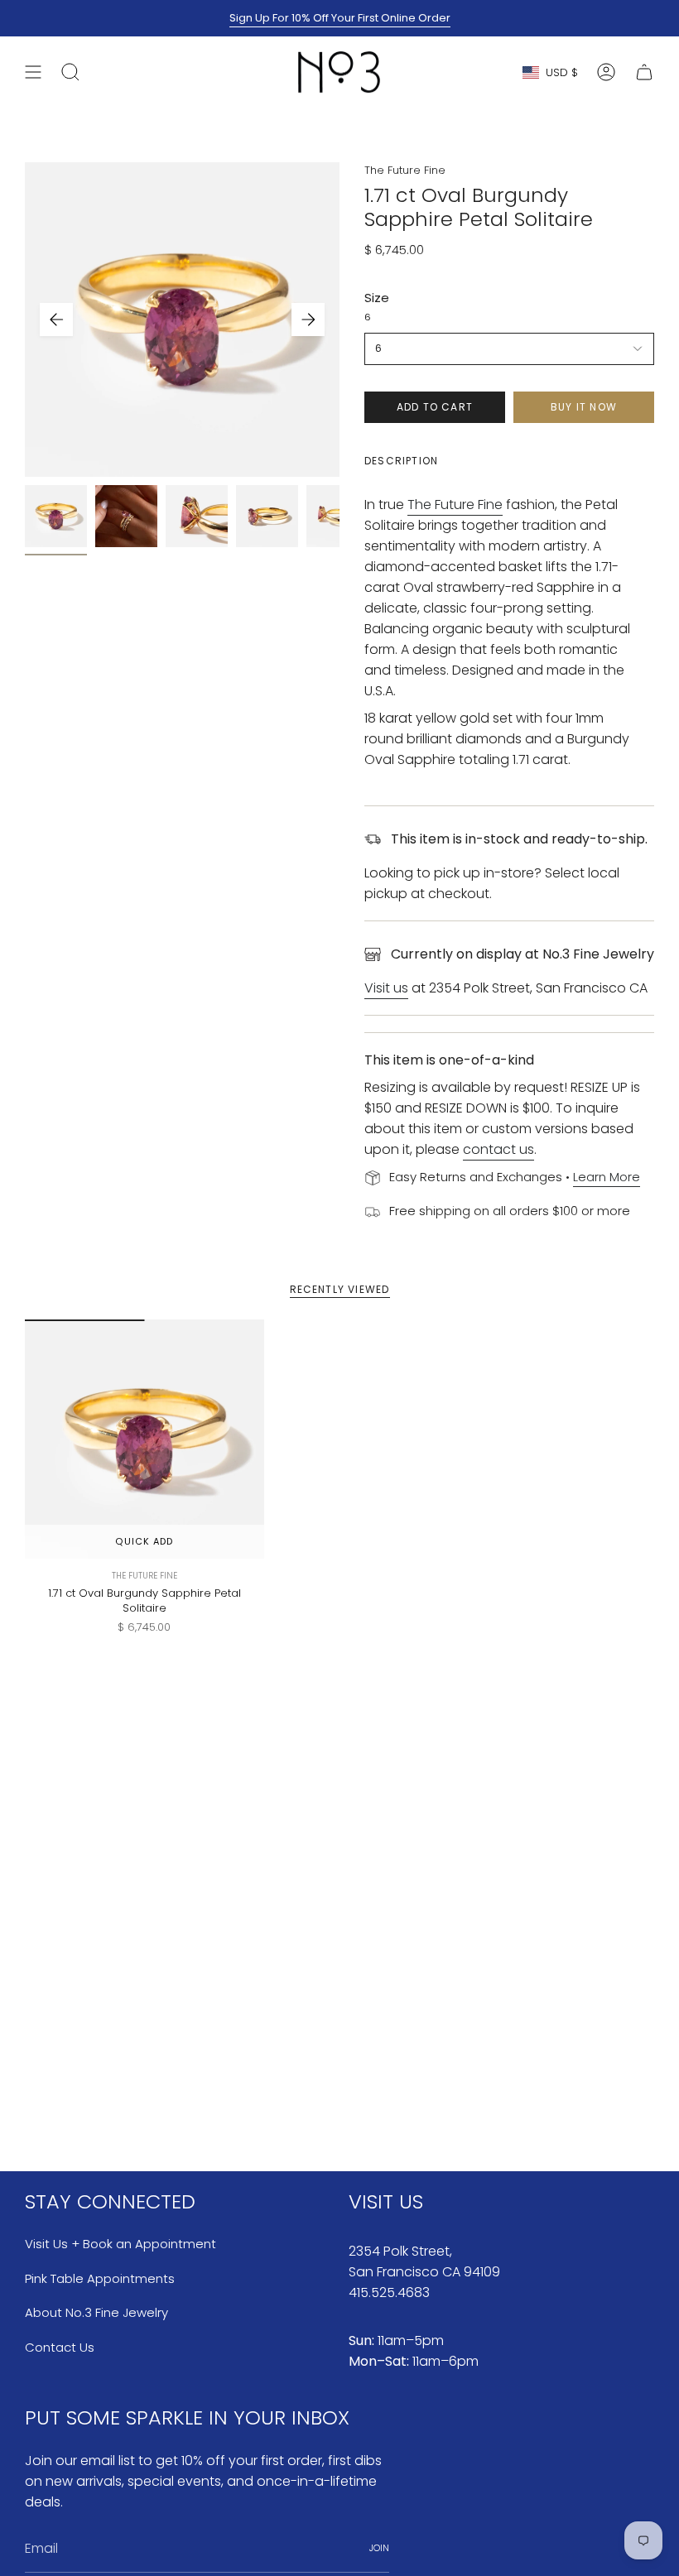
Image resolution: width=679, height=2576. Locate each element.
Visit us (386, 988)
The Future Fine (405, 170)
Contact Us (60, 2347)
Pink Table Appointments (100, 2278)
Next (308, 320)
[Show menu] (33, 72)
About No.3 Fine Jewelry (96, 2312)
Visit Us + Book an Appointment (120, 2244)
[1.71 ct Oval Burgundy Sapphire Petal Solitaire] (144, 1439)
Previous (56, 320)
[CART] (644, 72)
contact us (498, 1149)
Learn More (607, 1177)
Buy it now (584, 407)
